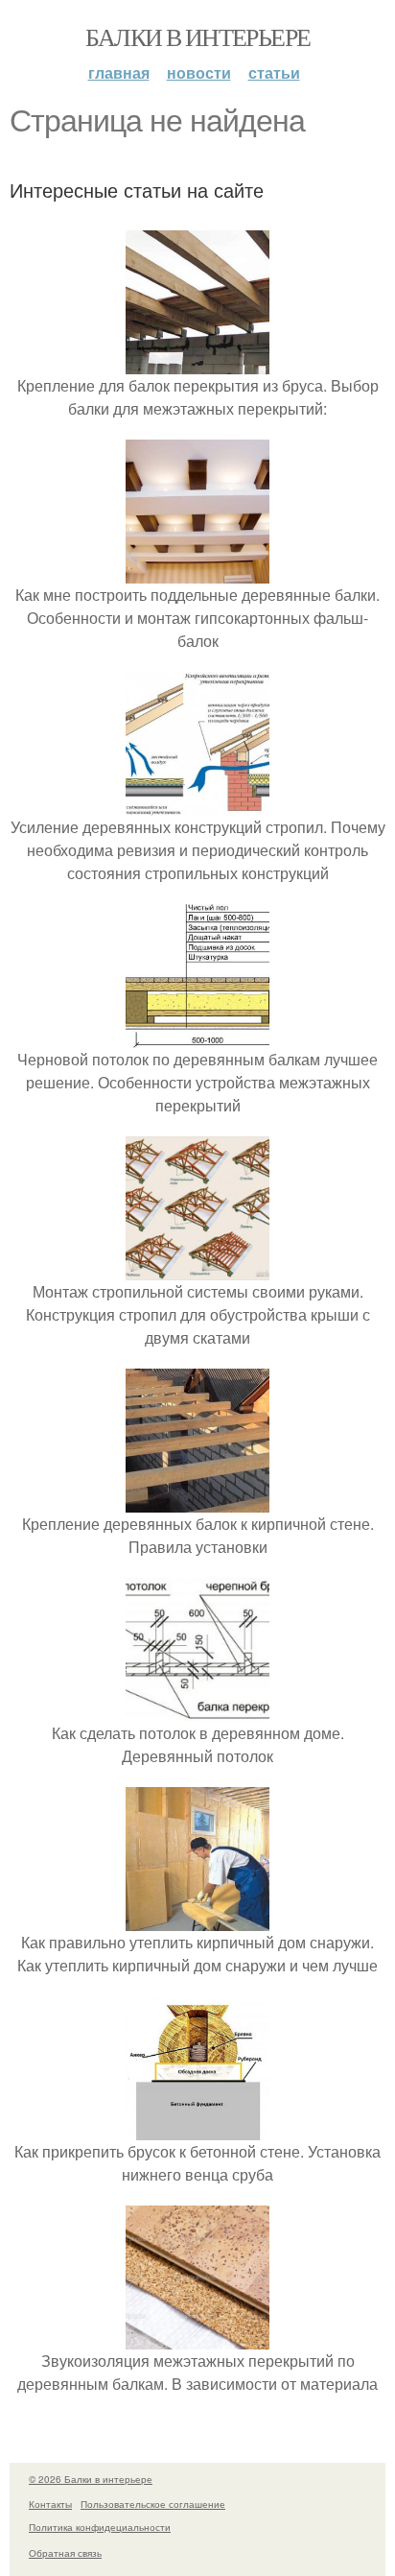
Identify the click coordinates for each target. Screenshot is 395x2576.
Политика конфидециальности (100, 2527)
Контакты (50, 2504)
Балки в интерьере (198, 36)
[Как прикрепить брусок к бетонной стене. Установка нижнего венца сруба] (197, 2128)
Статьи (274, 72)
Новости (199, 72)
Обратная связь (65, 2553)
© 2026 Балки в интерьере (91, 2479)
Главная (119, 72)
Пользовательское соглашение (153, 2504)
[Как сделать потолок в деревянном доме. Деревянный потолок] (197, 1710)
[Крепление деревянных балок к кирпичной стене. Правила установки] (197, 1501)
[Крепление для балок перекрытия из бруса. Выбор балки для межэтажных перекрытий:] (197, 362)
